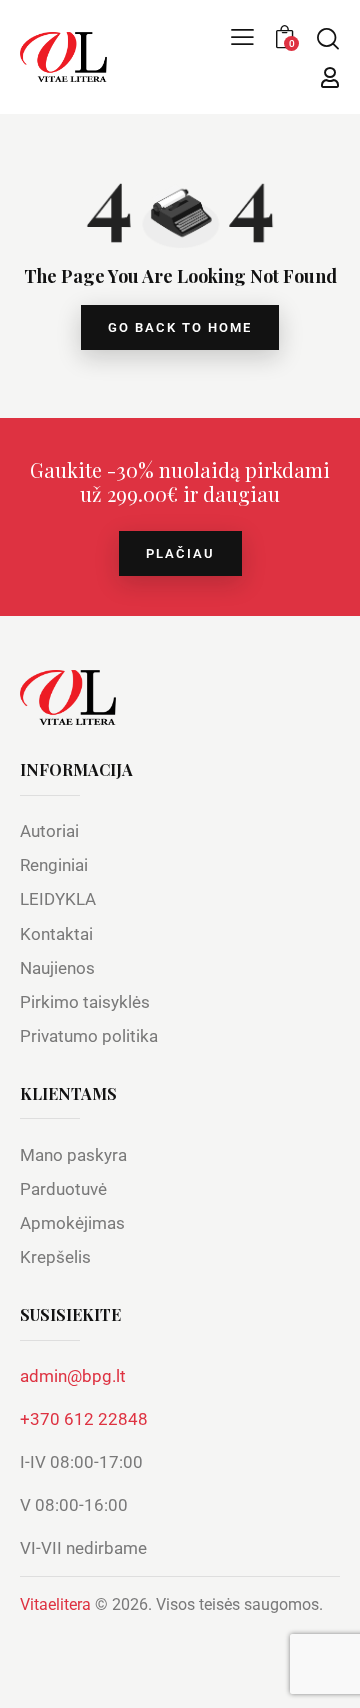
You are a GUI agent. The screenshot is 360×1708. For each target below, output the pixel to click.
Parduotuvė (63, 1189)
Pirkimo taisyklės (85, 1002)
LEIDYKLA (58, 899)
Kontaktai (56, 934)
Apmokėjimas (72, 1223)
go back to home (180, 327)
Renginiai (54, 865)
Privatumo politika (89, 1036)
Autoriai (49, 831)
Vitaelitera (55, 1604)
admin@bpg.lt (73, 1376)
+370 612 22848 (84, 1419)
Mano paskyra (73, 1155)
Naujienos (57, 968)
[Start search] (327, 38)
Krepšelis (55, 1257)
